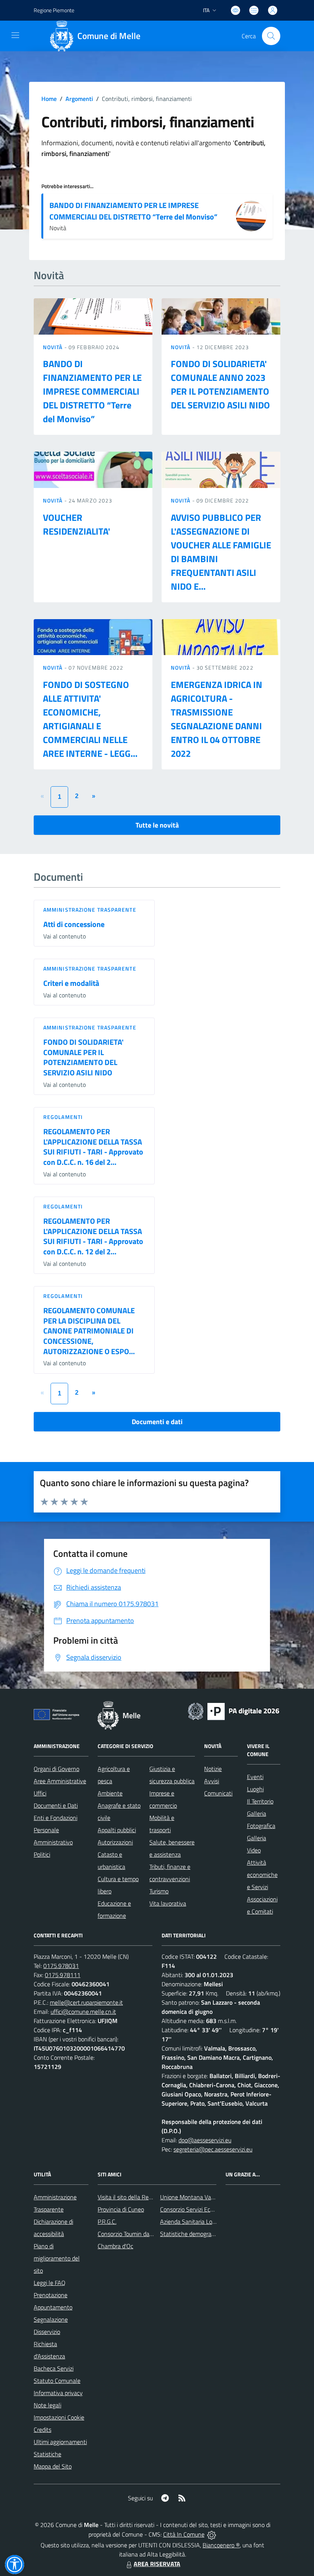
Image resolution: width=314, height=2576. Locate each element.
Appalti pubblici (117, 1830)
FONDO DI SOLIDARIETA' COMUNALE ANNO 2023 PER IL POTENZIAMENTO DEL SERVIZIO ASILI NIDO (220, 384)
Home (49, 99)
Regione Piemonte (54, 10)
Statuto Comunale (57, 2381)
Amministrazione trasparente (90, 910)
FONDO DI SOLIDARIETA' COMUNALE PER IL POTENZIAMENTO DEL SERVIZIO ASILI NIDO (83, 1057)
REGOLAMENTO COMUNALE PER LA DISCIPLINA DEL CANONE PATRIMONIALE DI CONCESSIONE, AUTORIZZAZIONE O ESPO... (89, 1331)
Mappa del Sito (53, 2466)
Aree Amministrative (60, 1781)
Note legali (47, 2405)
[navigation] (15, 35)
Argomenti (79, 99)
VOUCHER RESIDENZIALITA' (77, 524)
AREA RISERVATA (157, 2564)
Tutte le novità (157, 825)
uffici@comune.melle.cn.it (83, 2012)
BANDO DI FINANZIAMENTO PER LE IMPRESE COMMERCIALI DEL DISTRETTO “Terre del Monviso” (133, 211)
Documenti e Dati (56, 1805)
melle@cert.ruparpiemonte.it (86, 2002)
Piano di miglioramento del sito (57, 2258)
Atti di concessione (74, 924)
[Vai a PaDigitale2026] (234, 1711)
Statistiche (47, 2454)
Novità (54, 347)
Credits (43, 2430)
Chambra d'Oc (115, 2246)
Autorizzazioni (115, 1842)
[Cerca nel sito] (271, 36)
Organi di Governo (56, 1769)
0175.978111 (63, 1975)
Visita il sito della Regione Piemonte (143, 2197)
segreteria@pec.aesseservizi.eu (213, 2149)
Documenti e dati (157, 1422)
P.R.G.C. (107, 2221)
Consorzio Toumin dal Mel (130, 2234)
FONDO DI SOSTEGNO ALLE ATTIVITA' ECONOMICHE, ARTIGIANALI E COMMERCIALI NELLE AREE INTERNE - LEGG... (90, 719)
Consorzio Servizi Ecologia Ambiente (206, 2209)
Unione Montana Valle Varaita (198, 2197)
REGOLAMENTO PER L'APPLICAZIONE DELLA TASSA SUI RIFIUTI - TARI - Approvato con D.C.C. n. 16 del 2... (93, 1147)
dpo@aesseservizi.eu (205, 2140)
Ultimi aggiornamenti (60, 2442)
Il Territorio (260, 1801)
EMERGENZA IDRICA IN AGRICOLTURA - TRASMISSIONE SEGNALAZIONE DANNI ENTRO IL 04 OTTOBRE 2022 (217, 719)
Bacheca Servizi (54, 2368)
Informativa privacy (58, 2393)
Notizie (213, 1769)
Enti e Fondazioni (56, 1818)
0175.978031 (61, 1966)
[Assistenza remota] (212, 2534)
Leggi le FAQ (50, 2283)
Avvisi (212, 1781)
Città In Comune (184, 2534)
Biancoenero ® (221, 2545)
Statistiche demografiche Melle (200, 2234)
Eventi (255, 1777)
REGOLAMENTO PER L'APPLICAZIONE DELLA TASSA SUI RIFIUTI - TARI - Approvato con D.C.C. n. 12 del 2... (93, 1236)
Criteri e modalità (71, 983)
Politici (42, 1854)
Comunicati (218, 1793)
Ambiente (110, 1793)
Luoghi (255, 1789)
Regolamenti (63, 1117)
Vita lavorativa (168, 1903)
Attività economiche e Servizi (262, 1875)
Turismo (159, 1891)
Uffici (40, 1793)
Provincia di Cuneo (121, 2209)
